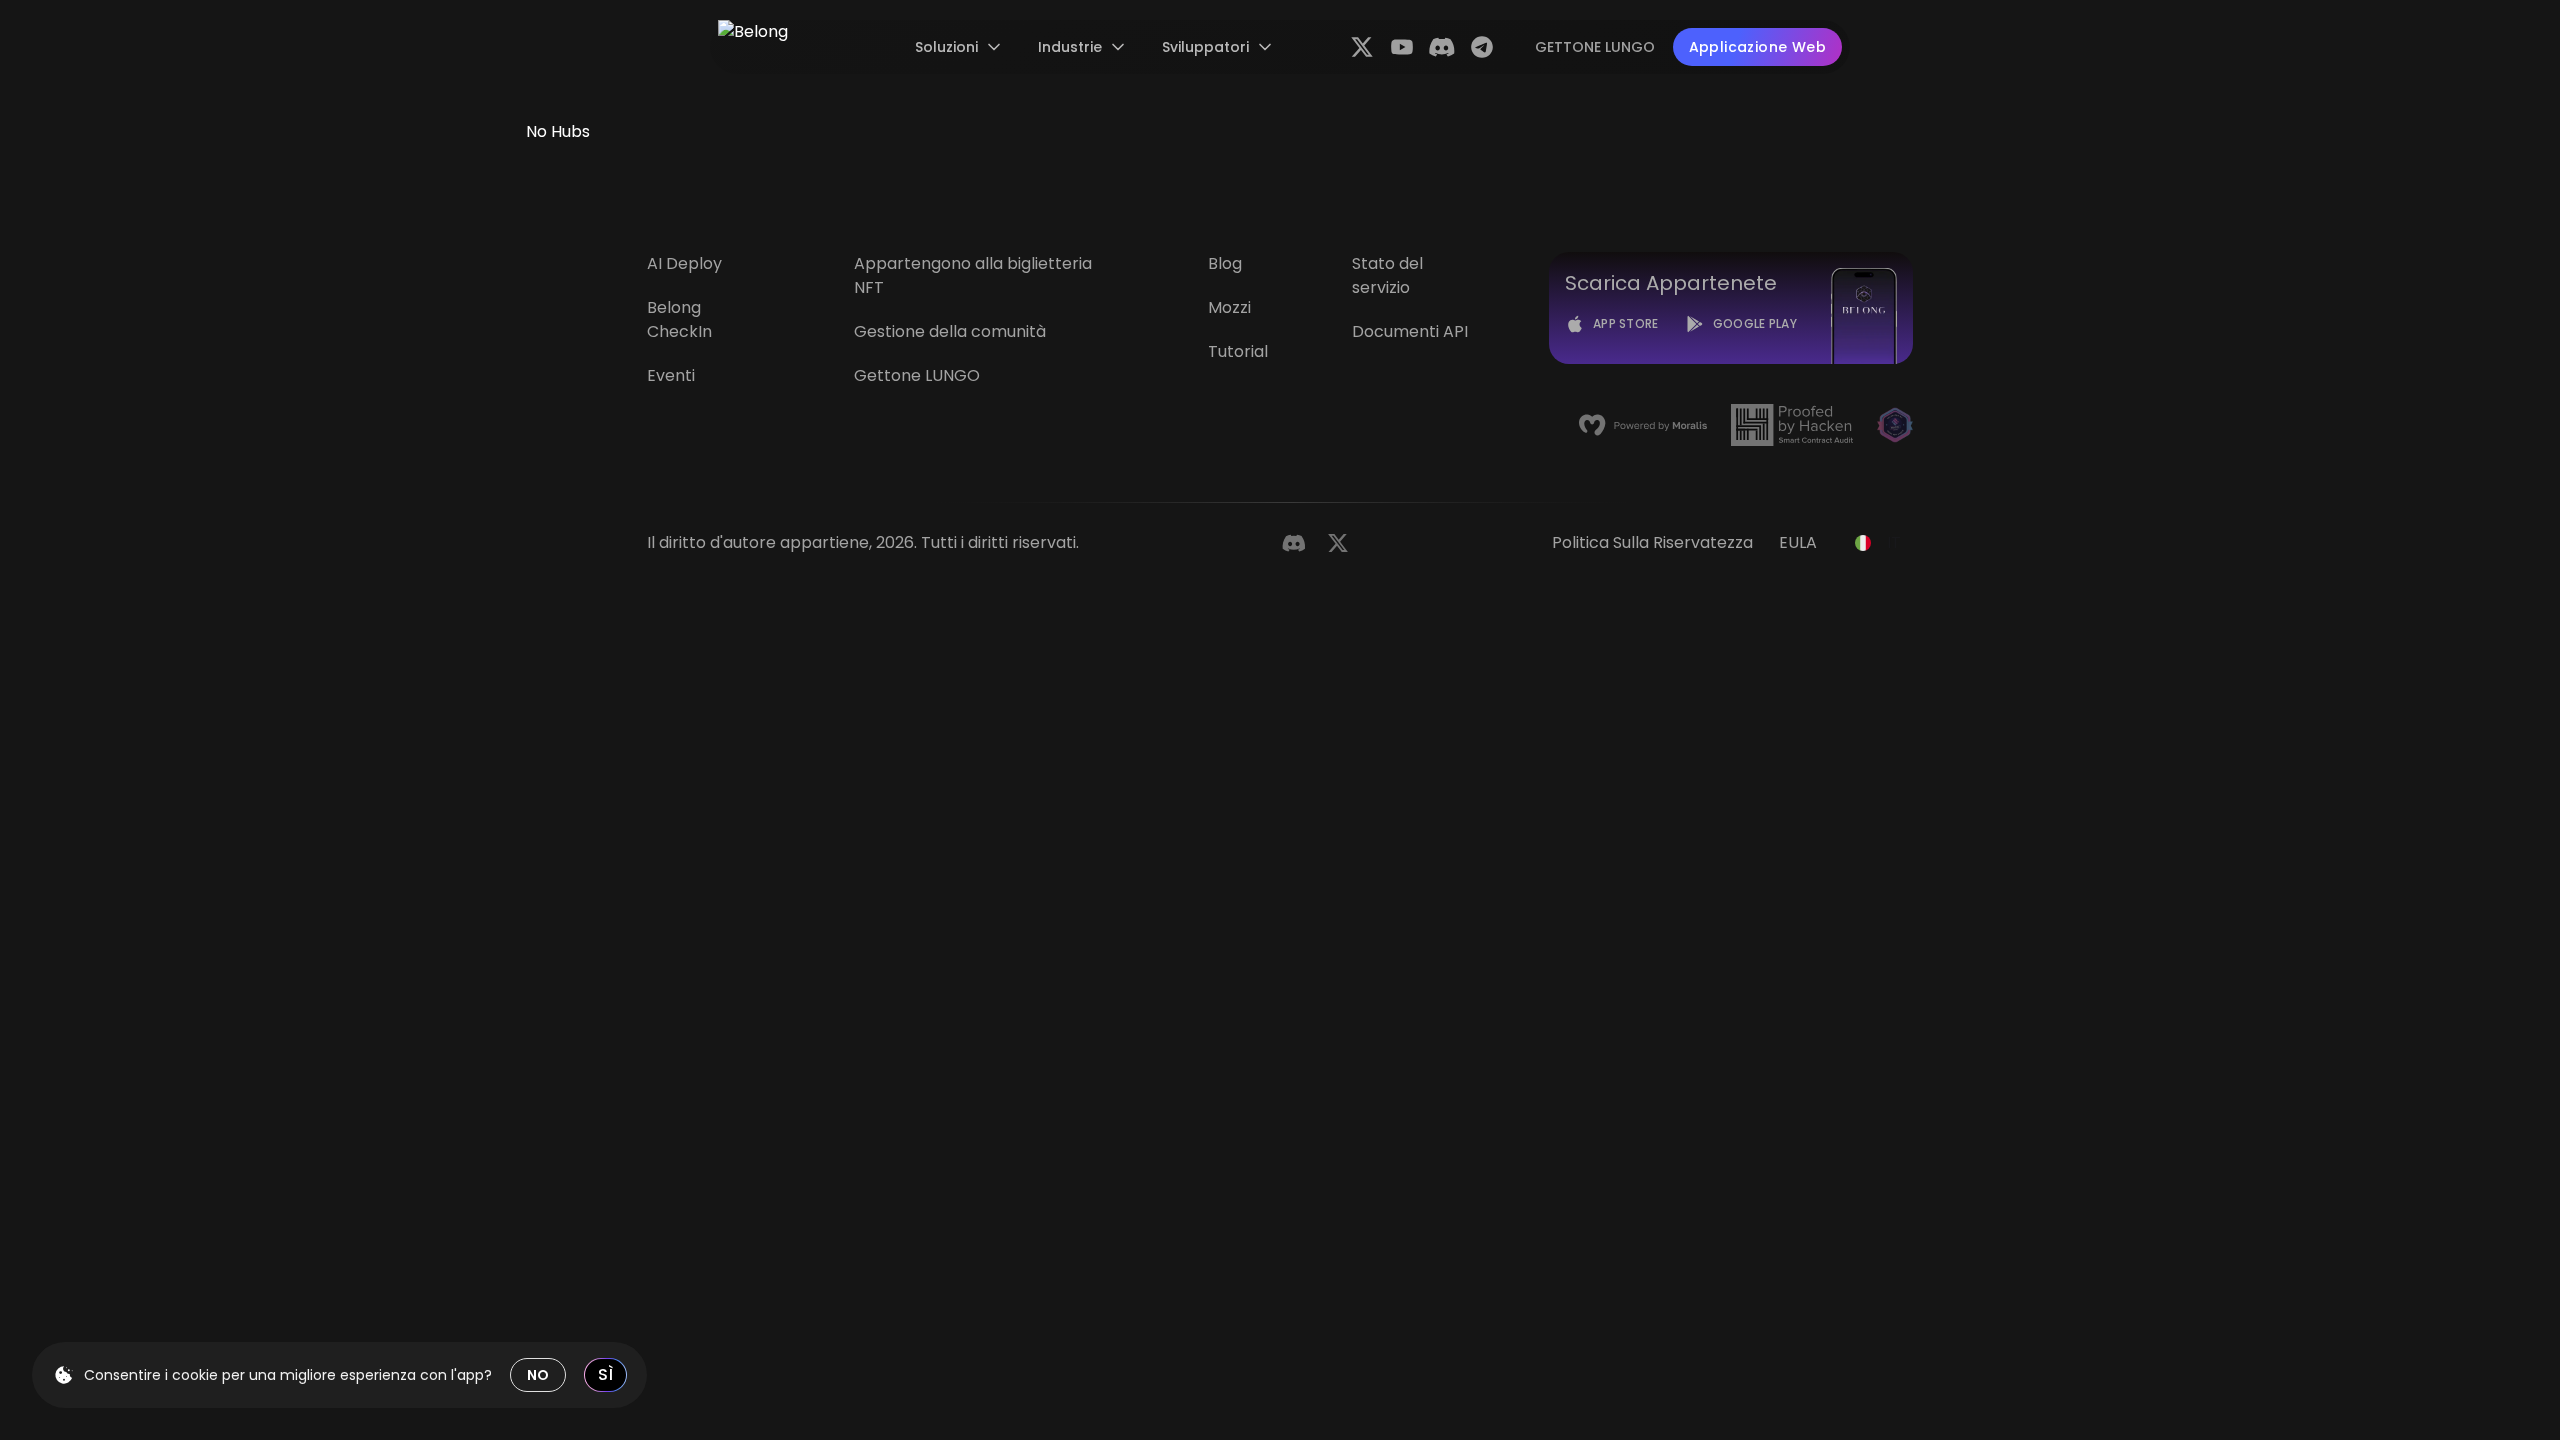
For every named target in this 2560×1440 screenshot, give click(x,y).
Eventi (671, 375)
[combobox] (1878, 543)
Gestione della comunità (950, 331)
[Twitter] (1338, 543)
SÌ (605, 1374)
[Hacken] (1792, 425)
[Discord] (1294, 543)
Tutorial (1238, 351)
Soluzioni (946, 47)
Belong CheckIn (679, 319)
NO (538, 1375)
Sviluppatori (1205, 47)
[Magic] (1895, 425)
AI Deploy (684, 263)
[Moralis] (1643, 425)
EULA (1798, 542)
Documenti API (1410, 331)
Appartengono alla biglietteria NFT (973, 275)
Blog (1225, 263)
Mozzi (1229, 307)
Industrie (1070, 47)
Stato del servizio (1387, 275)
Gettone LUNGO (917, 375)
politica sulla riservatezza (1652, 542)
